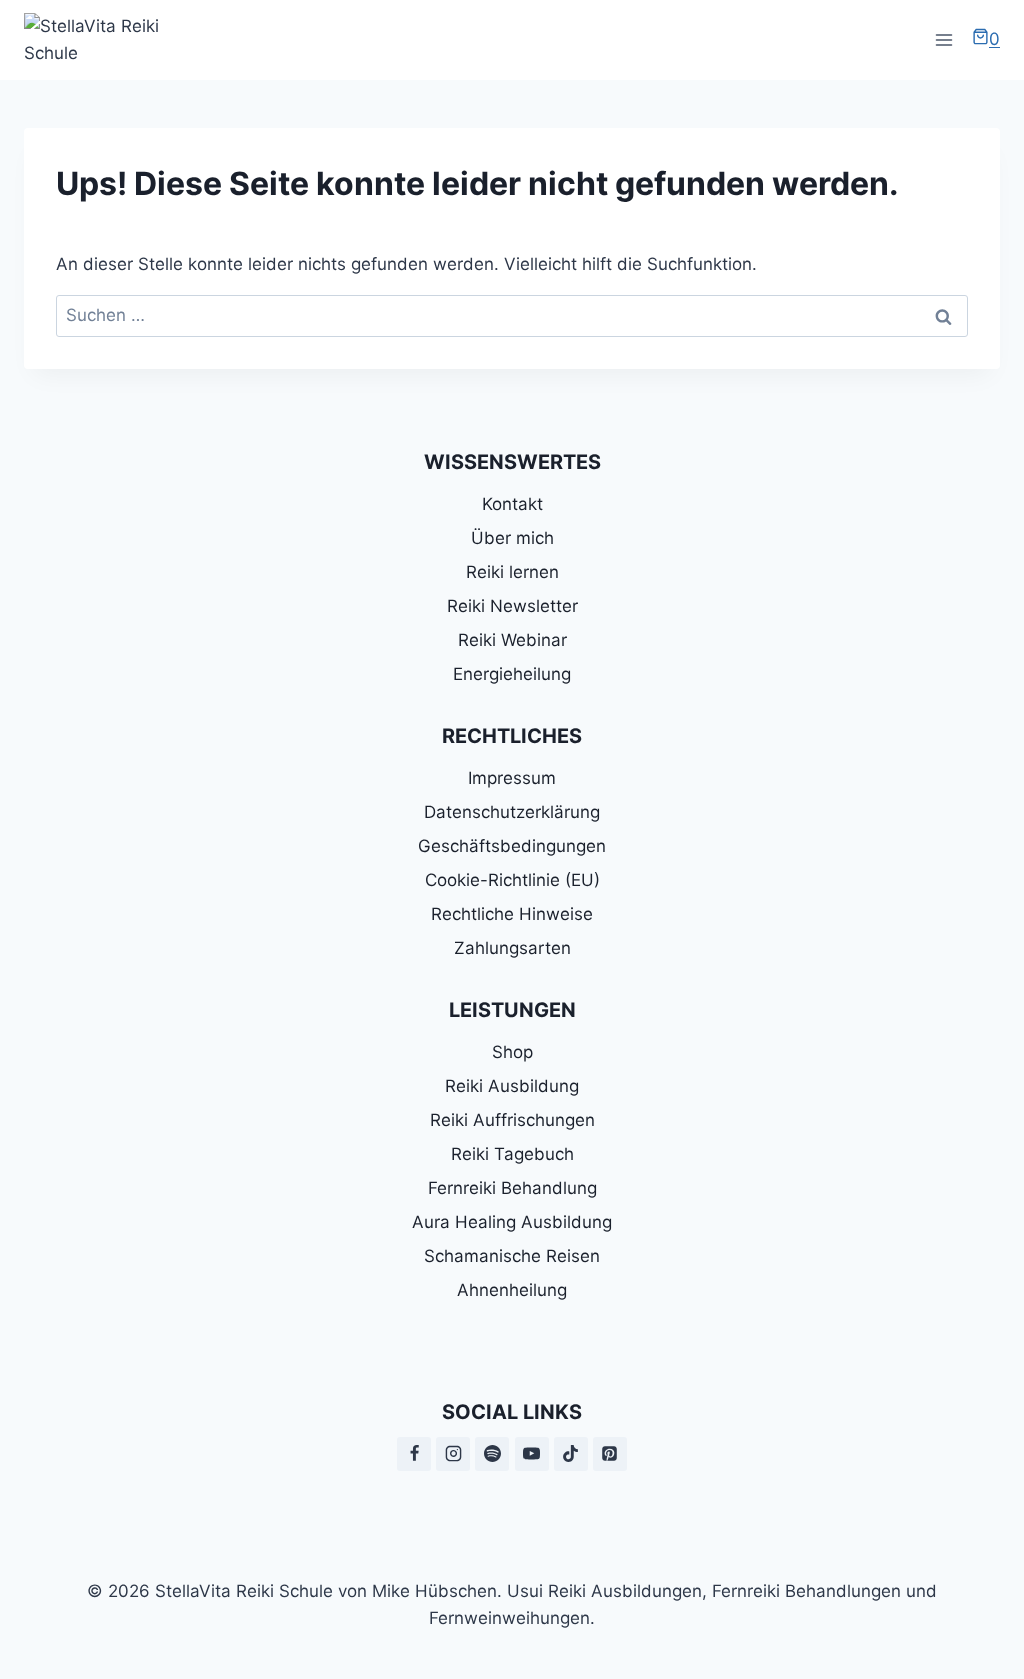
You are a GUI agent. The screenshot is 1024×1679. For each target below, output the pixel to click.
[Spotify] (492, 1454)
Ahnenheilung (512, 1290)
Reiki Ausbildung (512, 1086)
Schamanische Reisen (512, 1256)
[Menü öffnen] (943, 39)
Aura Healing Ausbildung (512, 1222)
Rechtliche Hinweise (512, 914)
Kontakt (512, 504)
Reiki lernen (512, 572)
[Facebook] (414, 1454)
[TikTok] (571, 1454)
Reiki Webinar (512, 640)
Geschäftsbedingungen (512, 846)
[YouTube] (532, 1454)
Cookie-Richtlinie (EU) (512, 880)
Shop (512, 1052)
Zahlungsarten (512, 948)
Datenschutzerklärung (512, 812)
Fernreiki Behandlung (512, 1188)
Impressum (512, 778)
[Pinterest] (610, 1454)
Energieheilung (512, 674)
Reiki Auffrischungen (512, 1120)
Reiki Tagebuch (512, 1154)
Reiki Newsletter (512, 606)
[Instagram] (453, 1454)
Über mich (512, 538)
